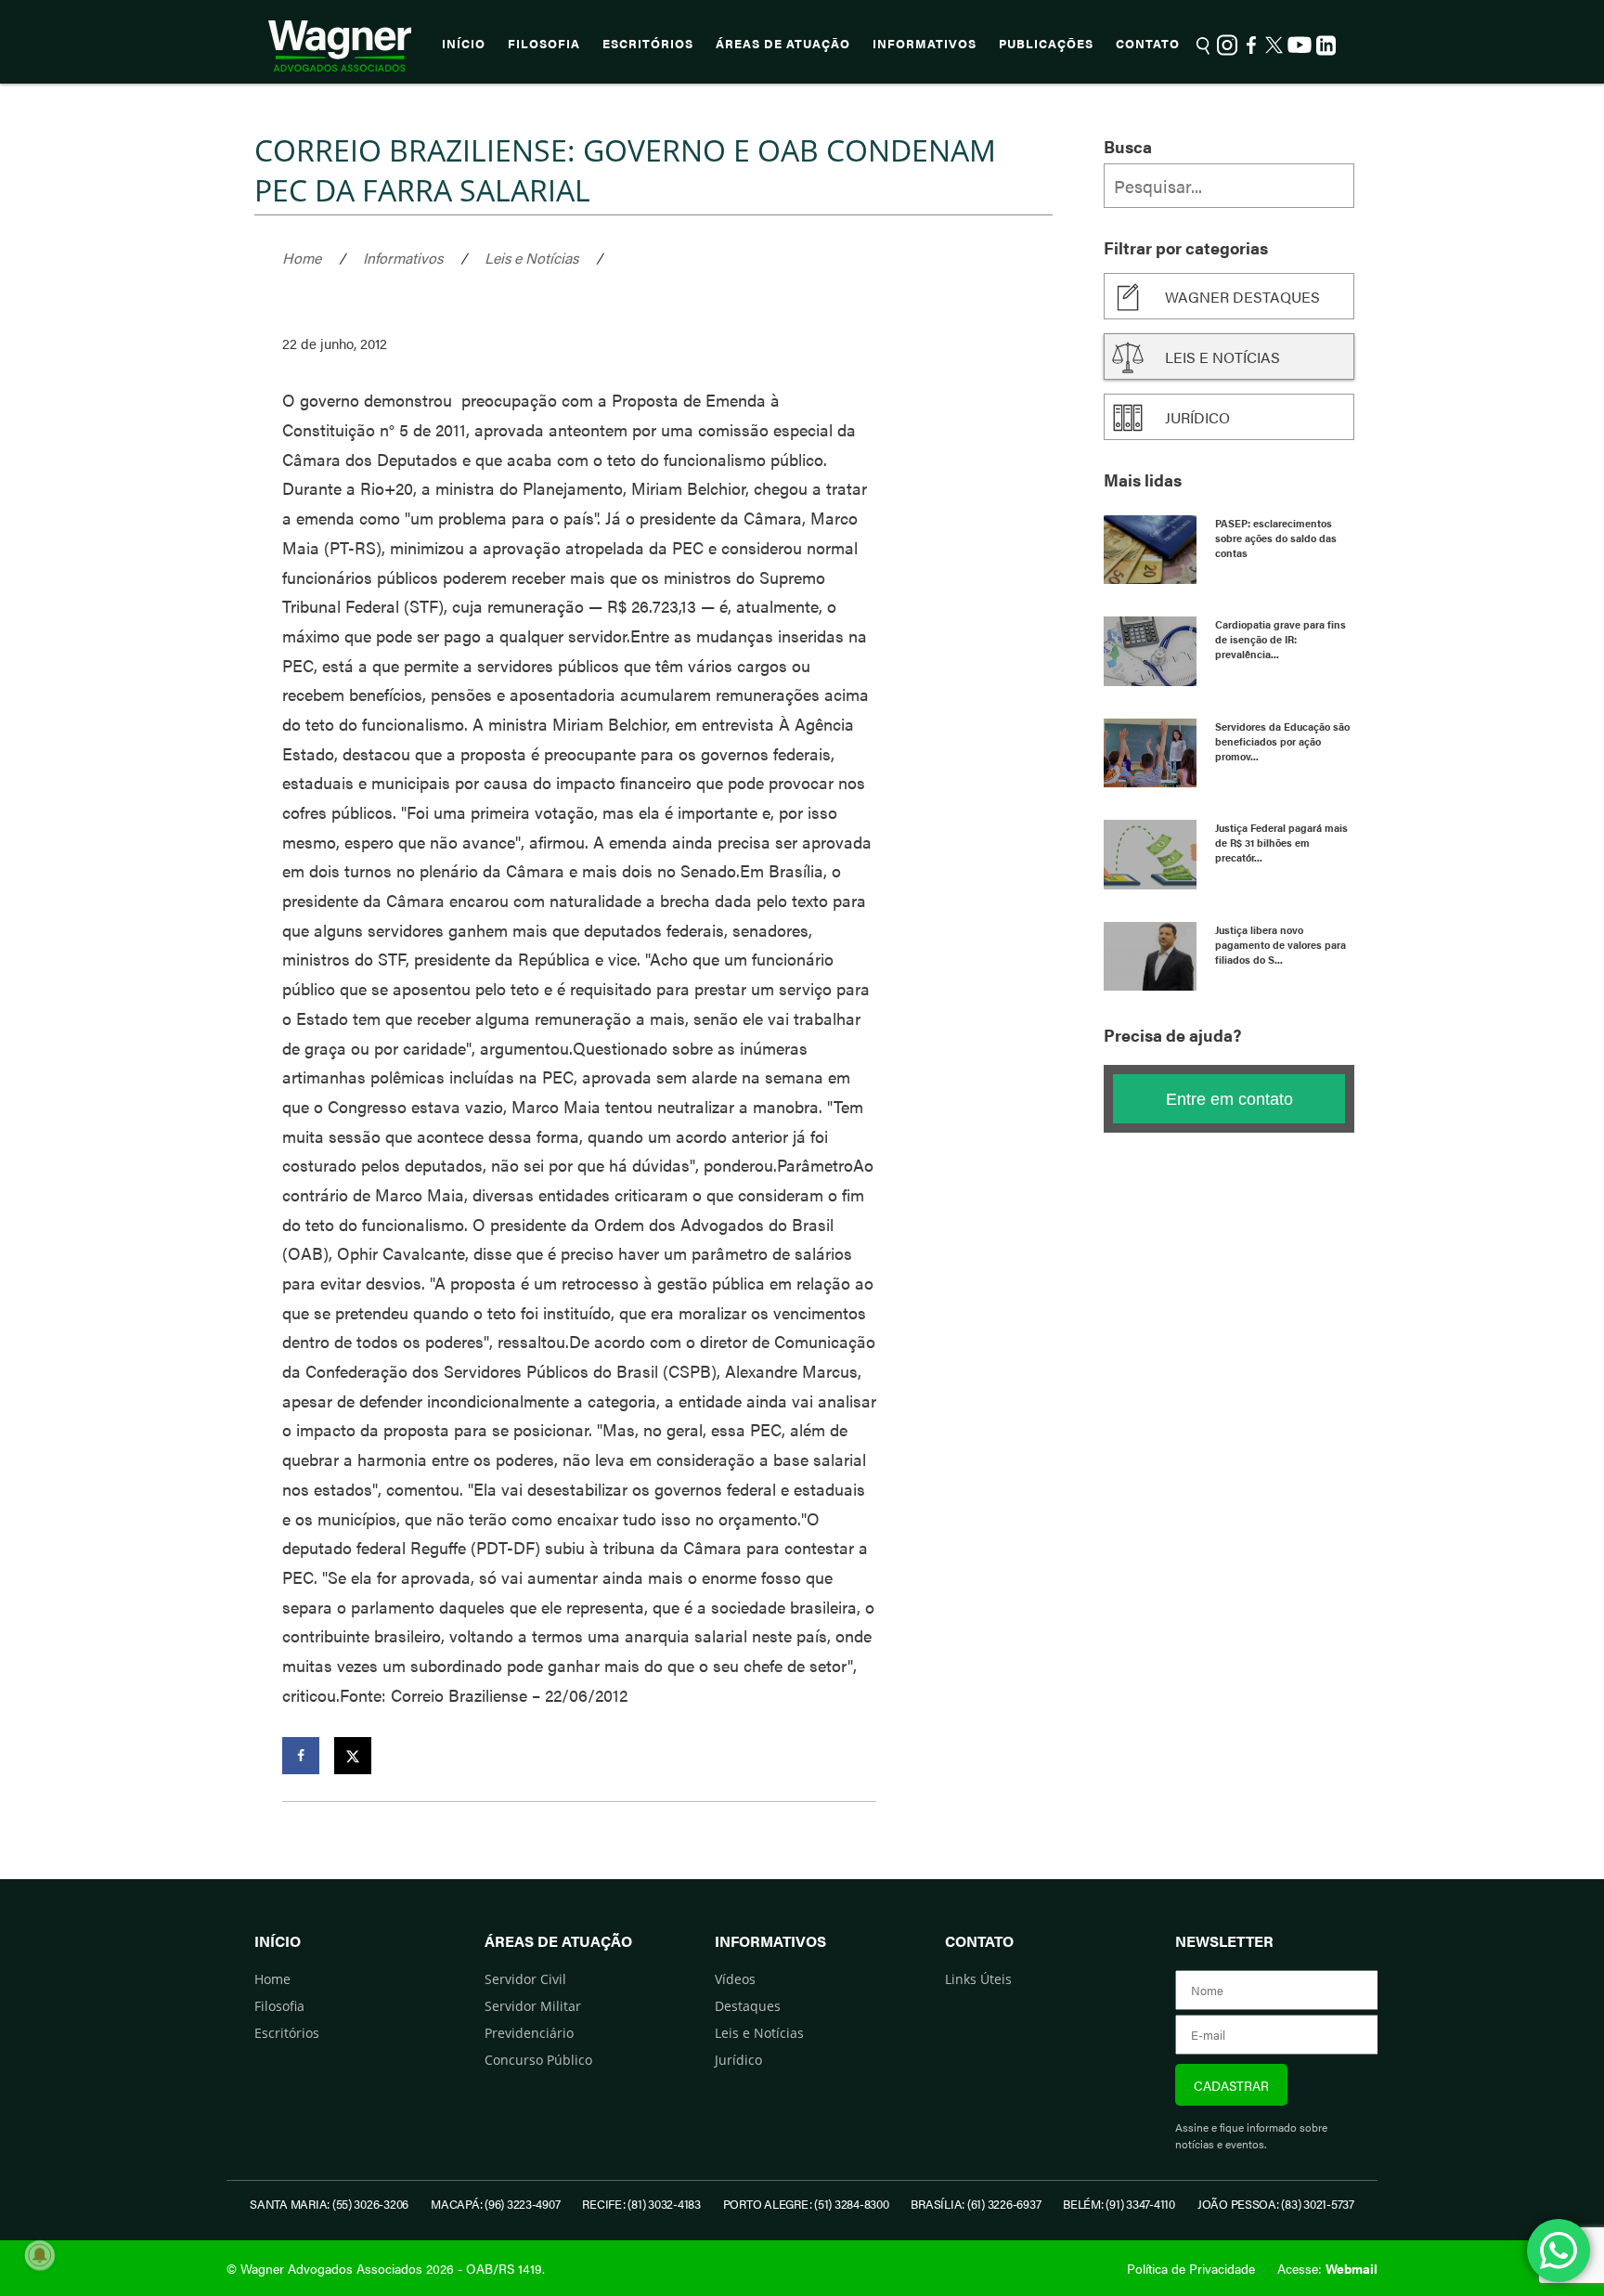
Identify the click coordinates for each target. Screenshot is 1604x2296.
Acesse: (1327, 2268)
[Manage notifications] (40, 2255)
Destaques (748, 2006)
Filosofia (544, 44)
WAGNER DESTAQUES (1242, 297)
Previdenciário (529, 2033)
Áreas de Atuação (783, 44)
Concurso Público (538, 2060)
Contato (1148, 44)
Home (302, 258)
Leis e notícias (1222, 357)
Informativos (925, 44)
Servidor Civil (525, 1979)
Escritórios (648, 44)
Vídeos (735, 1979)
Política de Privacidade (1191, 2268)
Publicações (1046, 44)
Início (464, 44)
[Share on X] (353, 1756)
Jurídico (1197, 417)
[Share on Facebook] (301, 1756)
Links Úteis (978, 1979)
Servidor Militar (533, 2006)
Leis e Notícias (531, 258)
